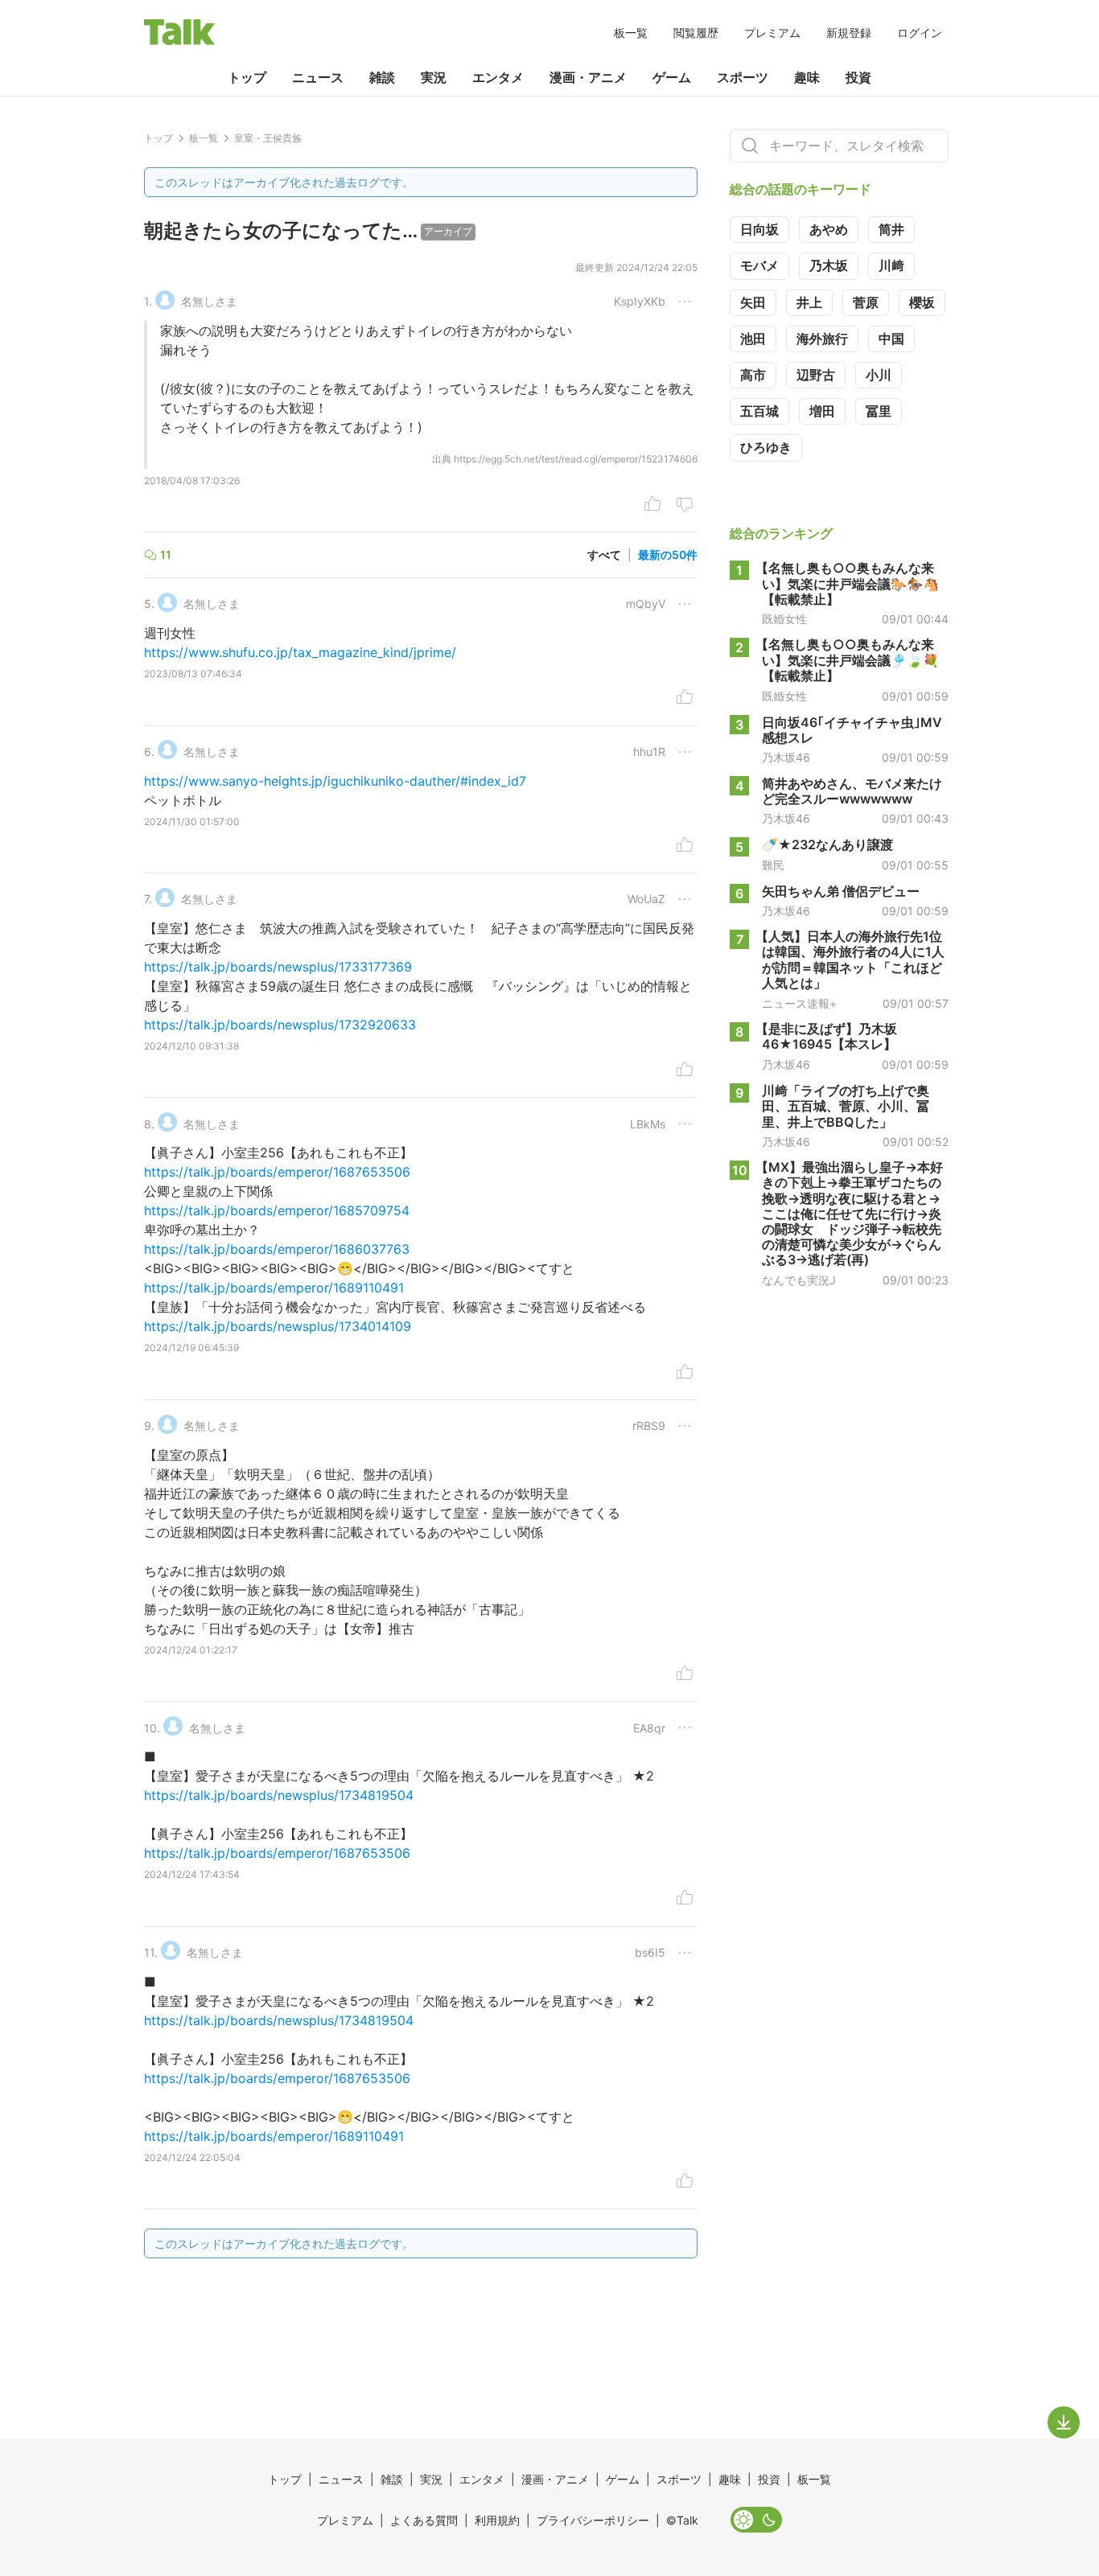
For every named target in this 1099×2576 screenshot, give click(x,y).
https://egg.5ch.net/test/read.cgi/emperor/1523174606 (576, 459)
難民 (773, 865)
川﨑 (891, 265)
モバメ (759, 265)
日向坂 (759, 229)
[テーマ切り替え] (756, 2520)
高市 (753, 375)
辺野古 (816, 375)
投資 (858, 77)
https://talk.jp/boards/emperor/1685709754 (277, 1210)
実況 (434, 77)
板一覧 (631, 33)
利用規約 (497, 2520)
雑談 (382, 77)
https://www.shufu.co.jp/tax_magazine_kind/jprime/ (300, 652)
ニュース (318, 77)
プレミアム (772, 33)
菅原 (866, 302)
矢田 (753, 302)
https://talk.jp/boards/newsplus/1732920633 (280, 1025)
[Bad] (685, 506)
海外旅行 (822, 339)
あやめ (829, 229)
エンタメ (498, 77)
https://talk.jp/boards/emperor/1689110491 (274, 1288)
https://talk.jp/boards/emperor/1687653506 (277, 1172)
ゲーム (672, 77)
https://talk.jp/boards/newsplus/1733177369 (278, 967)
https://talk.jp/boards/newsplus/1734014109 (278, 1326)
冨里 (879, 411)
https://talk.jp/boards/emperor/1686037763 (277, 1249)
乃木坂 (829, 265)
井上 (809, 302)
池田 (753, 339)
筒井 (891, 229)
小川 (879, 375)
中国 (891, 339)
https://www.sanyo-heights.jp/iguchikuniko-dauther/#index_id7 (335, 781)
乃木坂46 (786, 757)
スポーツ (743, 77)
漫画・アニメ (588, 77)
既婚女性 (784, 618)
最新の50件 (668, 555)
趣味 (807, 77)
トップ (247, 77)
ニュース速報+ (799, 1003)
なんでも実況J (799, 1280)
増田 (822, 411)
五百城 (759, 411)
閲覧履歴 (696, 33)
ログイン (920, 33)
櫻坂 (922, 302)
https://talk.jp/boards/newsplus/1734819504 (279, 1795)
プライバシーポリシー (593, 2520)
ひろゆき (766, 447)
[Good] (652, 506)
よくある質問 (424, 2520)
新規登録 (849, 33)
